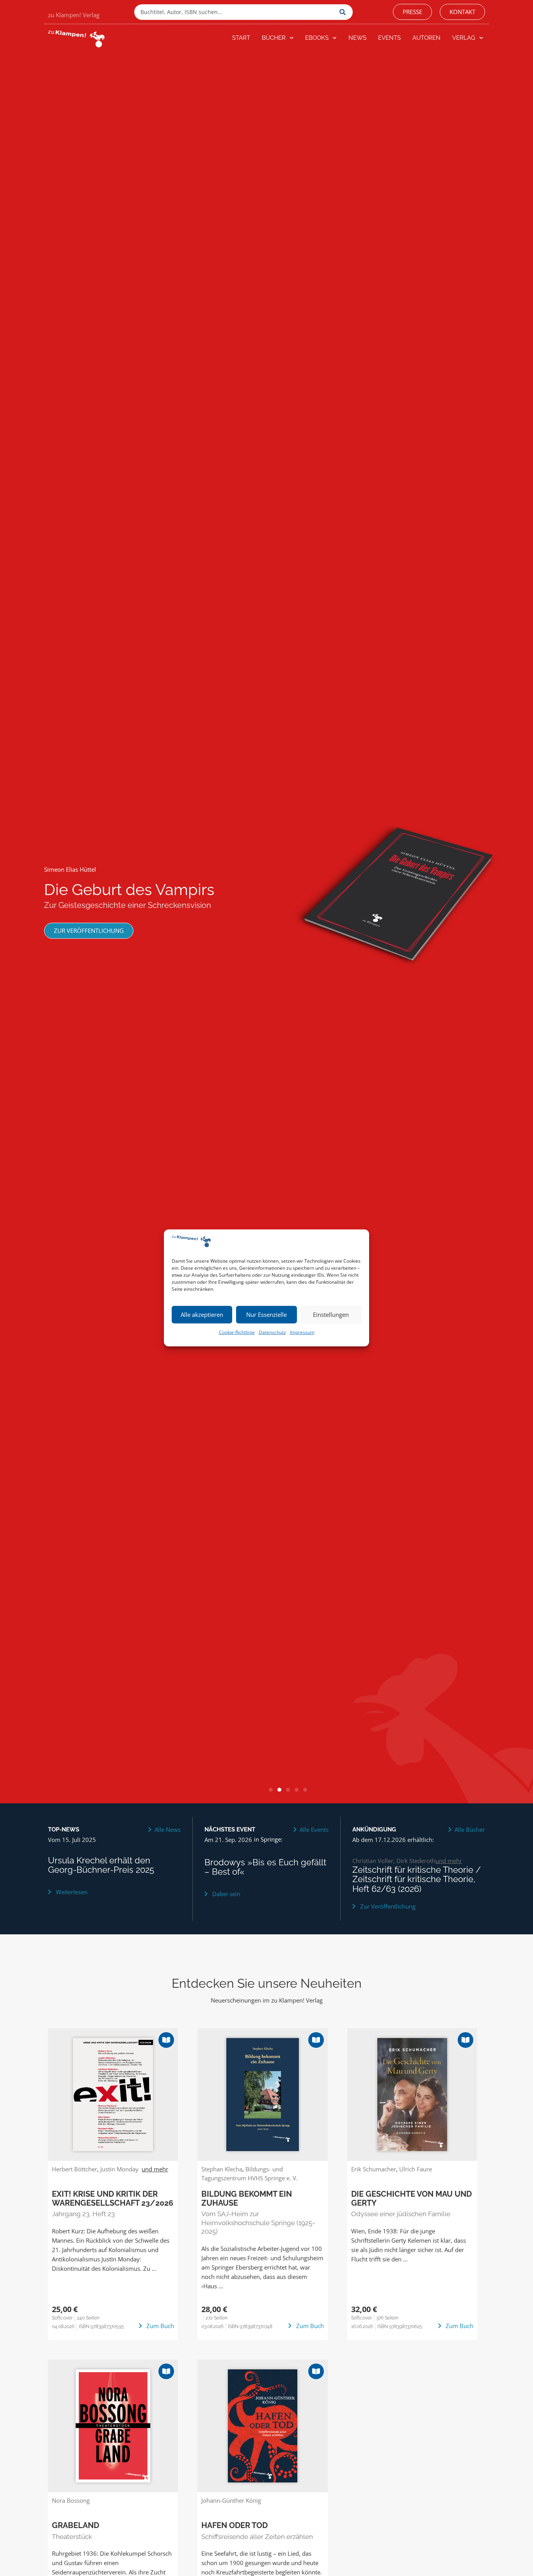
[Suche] (344, 12)
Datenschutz (272, 1332)
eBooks (317, 38)
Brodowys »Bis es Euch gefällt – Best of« (265, 1867)
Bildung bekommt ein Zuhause (247, 2198)
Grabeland (76, 2525)
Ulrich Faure (416, 2169)
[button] (271, 1790)
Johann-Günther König (231, 2500)
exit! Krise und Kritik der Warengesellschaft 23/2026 (113, 2198)
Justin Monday (119, 2169)
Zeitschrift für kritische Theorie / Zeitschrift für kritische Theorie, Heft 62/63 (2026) (417, 1879)
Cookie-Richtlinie (237, 1332)
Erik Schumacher (374, 2169)
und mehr (449, 1861)
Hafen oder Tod (235, 2525)
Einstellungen (331, 1315)
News (357, 38)
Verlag (464, 38)
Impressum (302, 1332)
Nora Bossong (71, 2500)
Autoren (426, 38)
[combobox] (235, 12)
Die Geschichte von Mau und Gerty (411, 2198)
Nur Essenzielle (266, 1315)
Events (389, 38)
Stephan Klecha (222, 2169)
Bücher (274, 38)
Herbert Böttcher (75, 2169)
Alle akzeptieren (202, 1315)
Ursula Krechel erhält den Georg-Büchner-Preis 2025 (101, 1865)
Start (241, 38)
